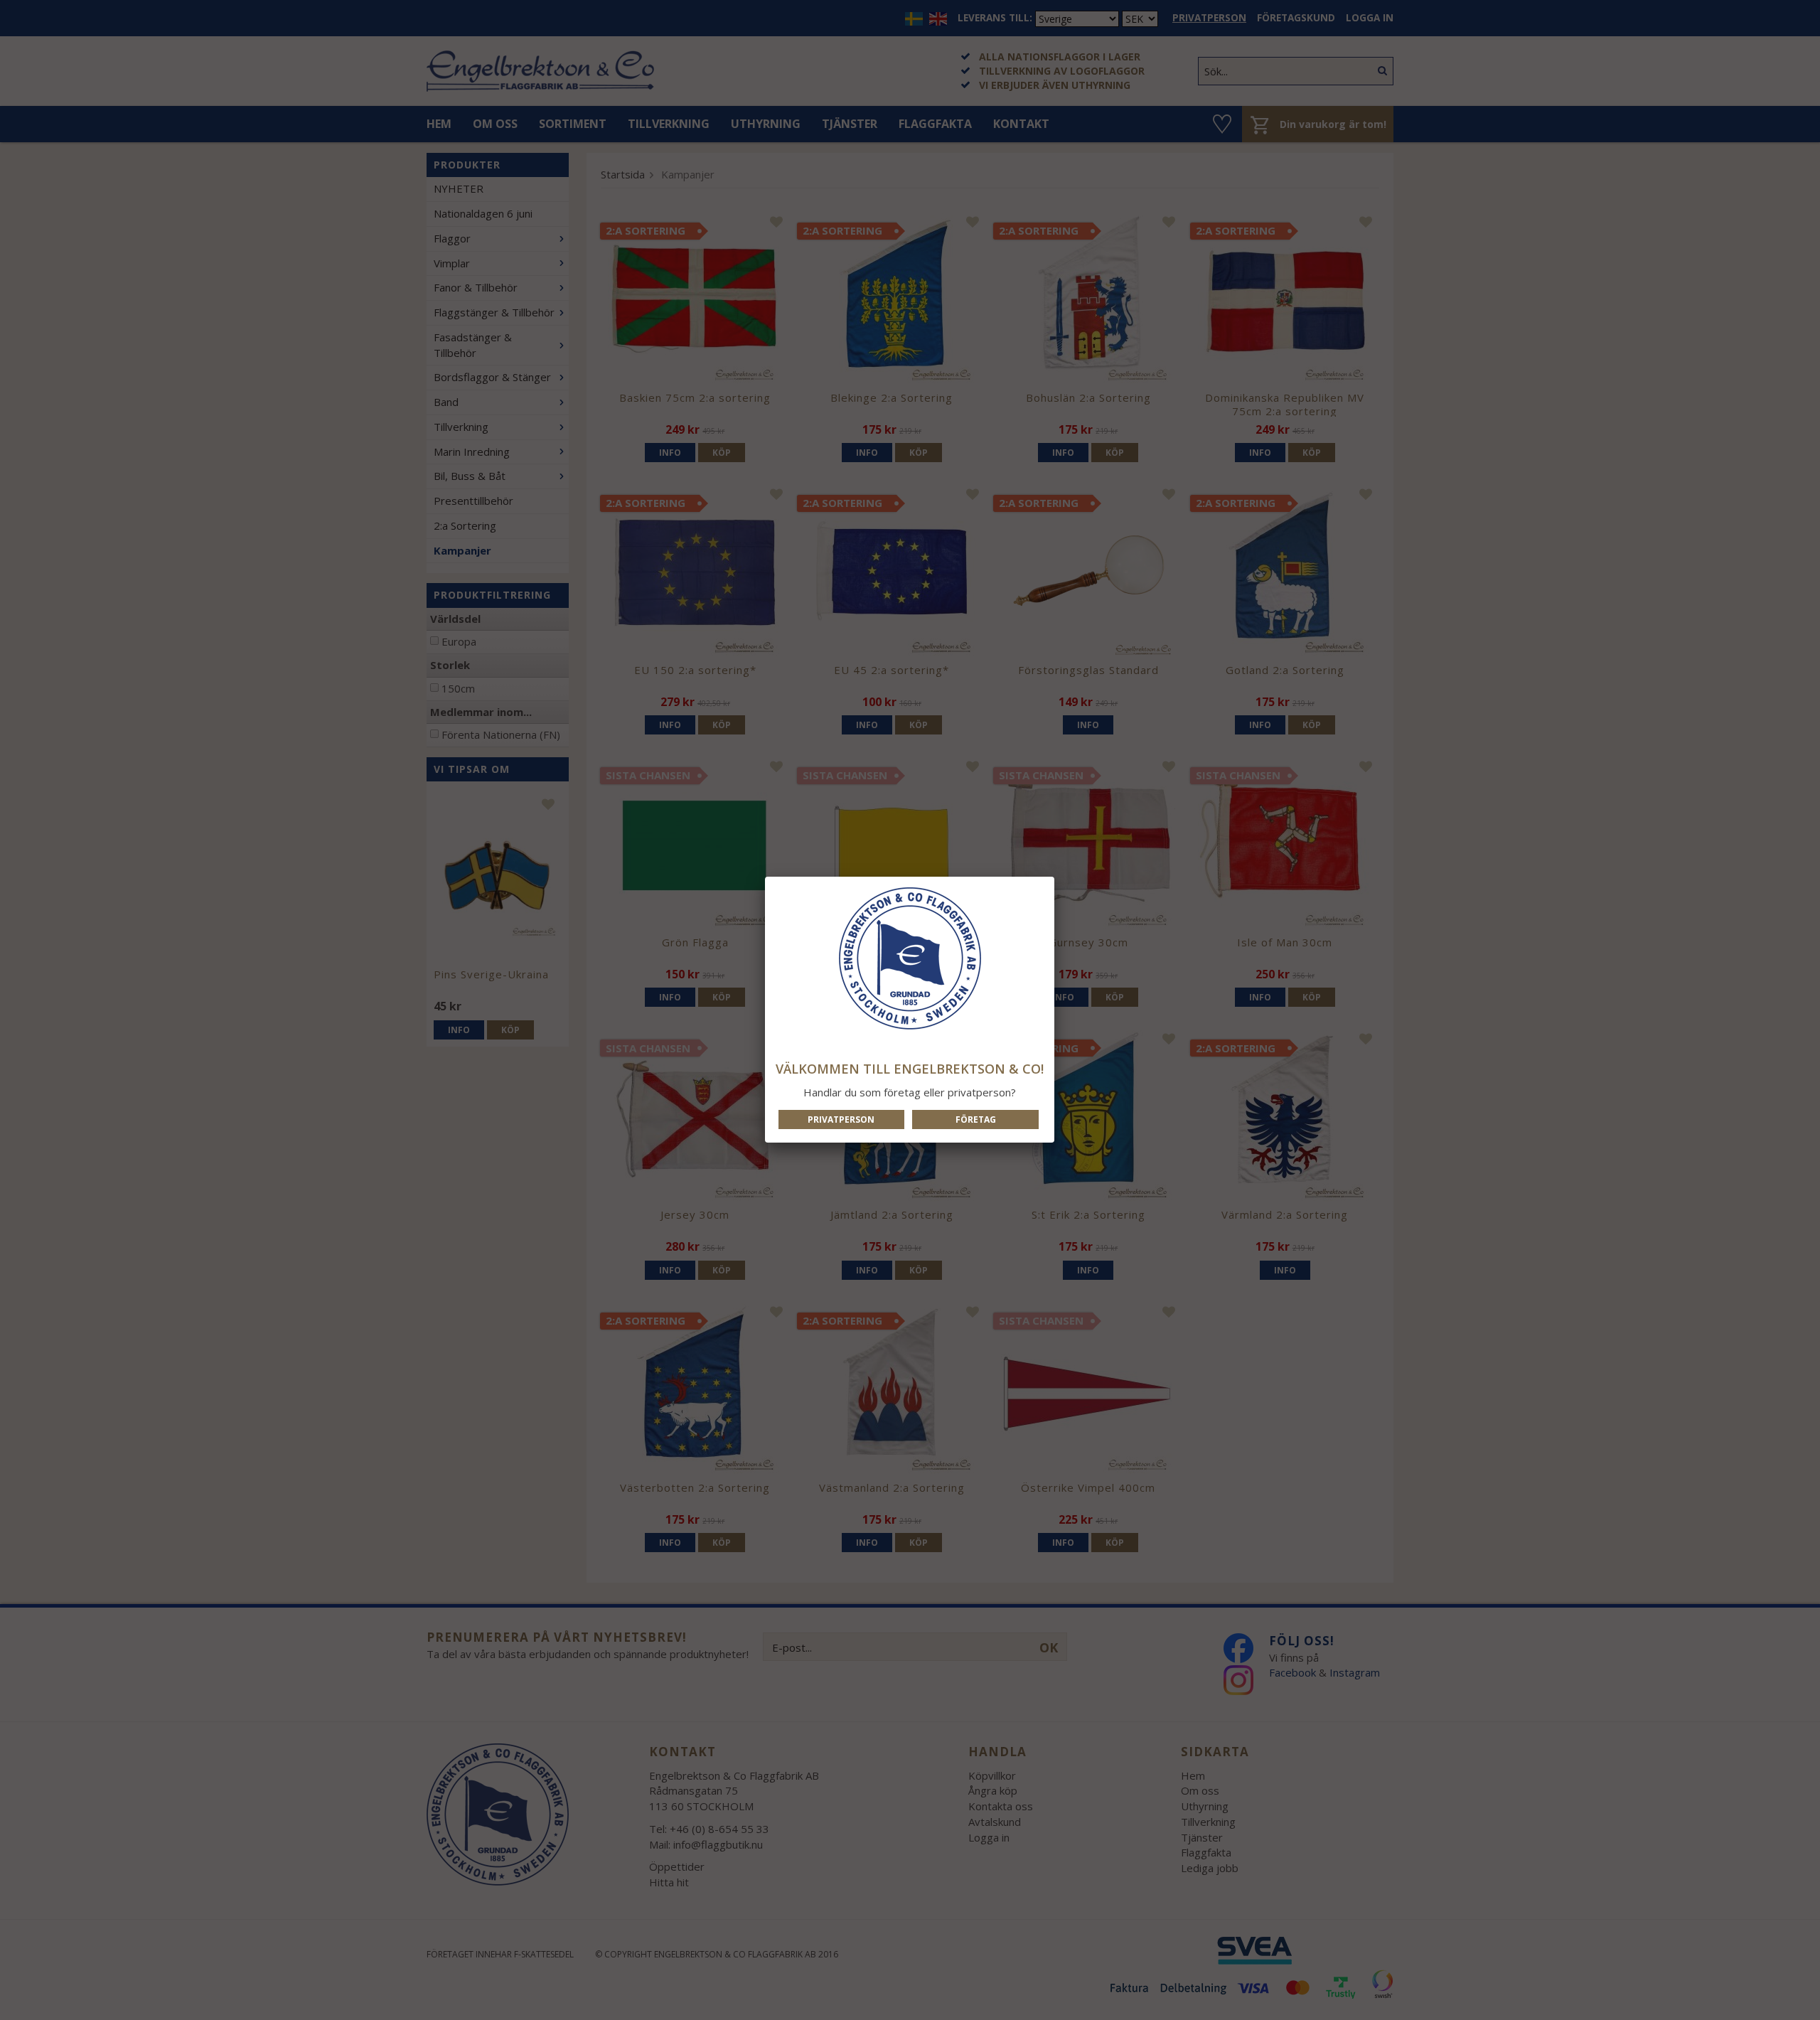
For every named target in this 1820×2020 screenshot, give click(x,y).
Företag (976, 1119)
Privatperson (841, 1119)
